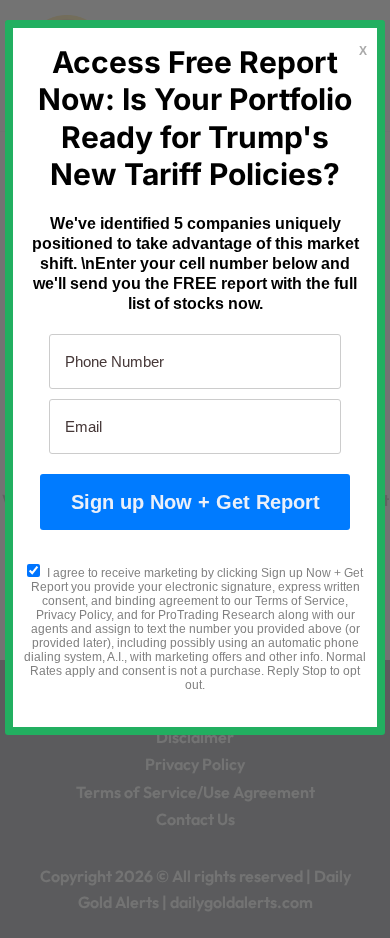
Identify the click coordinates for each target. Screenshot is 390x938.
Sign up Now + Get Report (195, 502)
